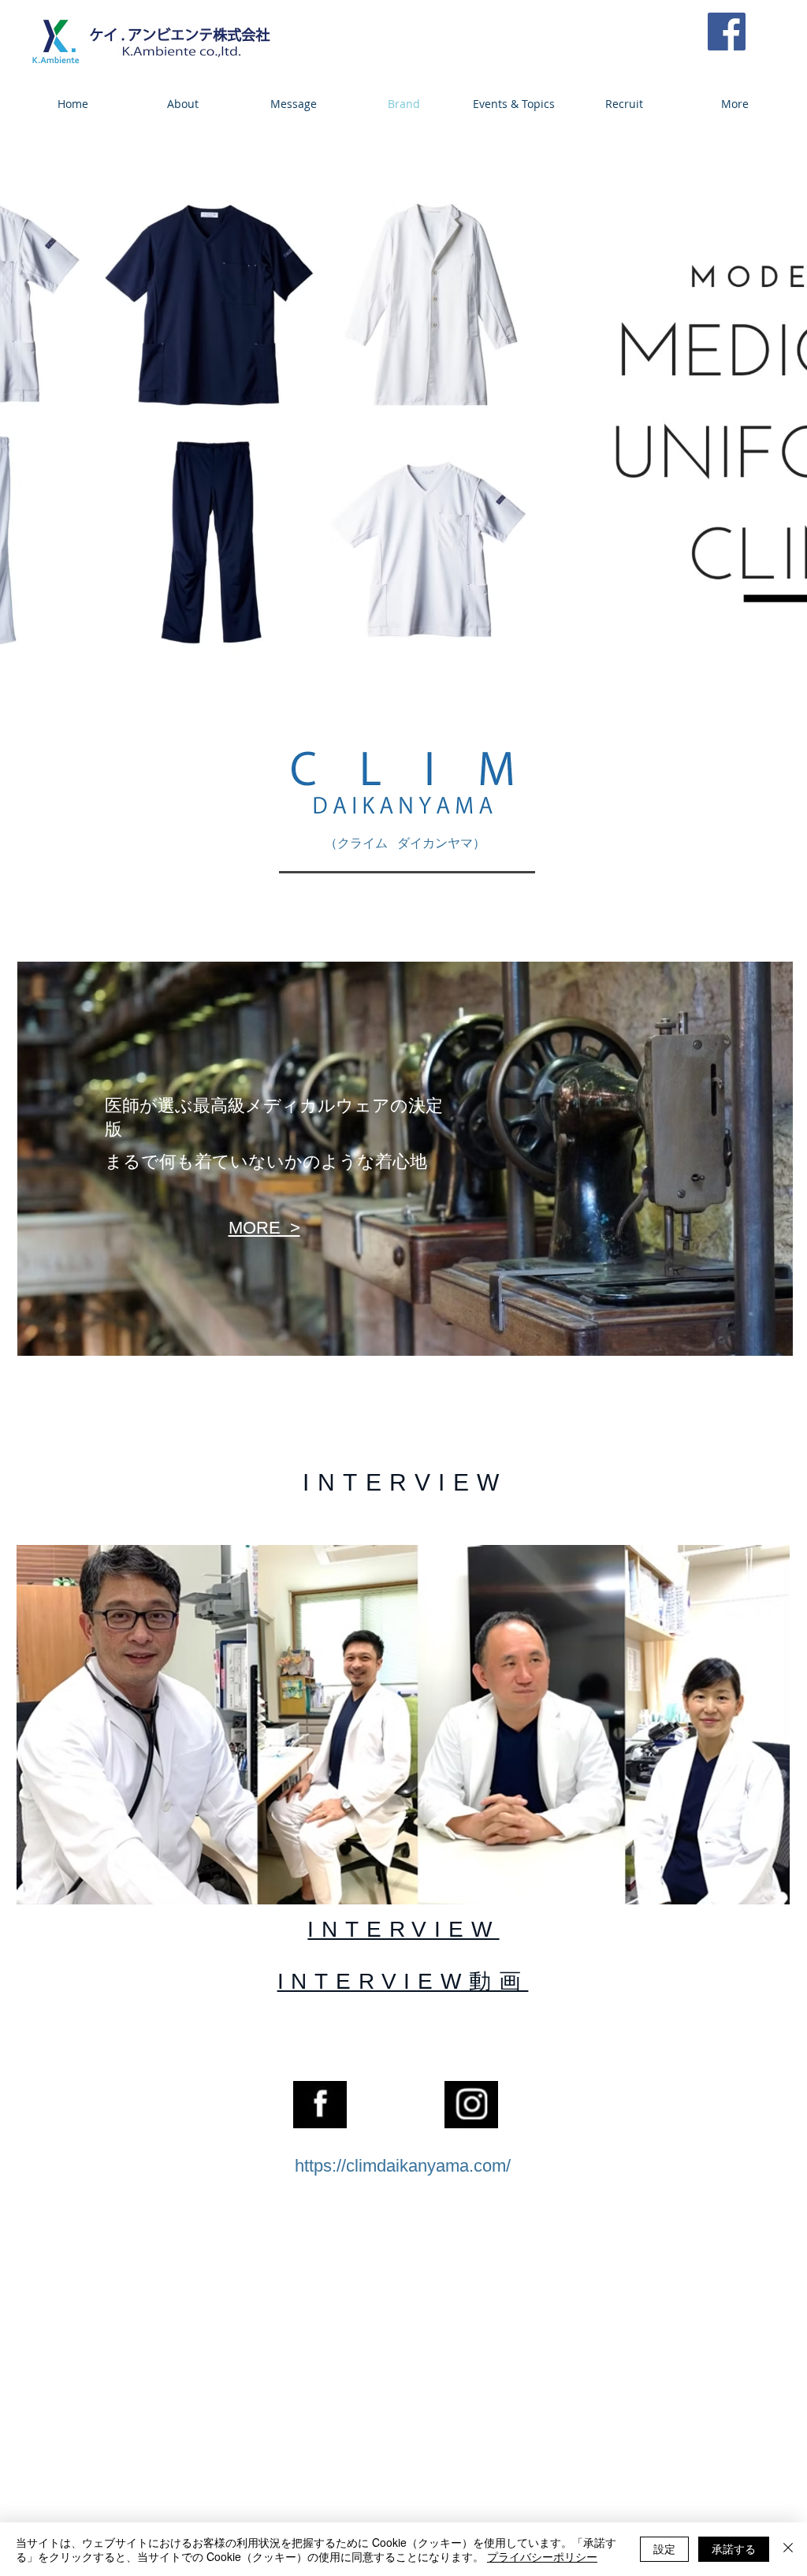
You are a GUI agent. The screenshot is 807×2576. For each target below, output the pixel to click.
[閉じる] (788, 2549)
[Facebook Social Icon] (727, 32)
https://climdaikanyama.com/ (403, 2166)
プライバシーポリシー (542, 2556)
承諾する (734, 2548)
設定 (664, 2548)
